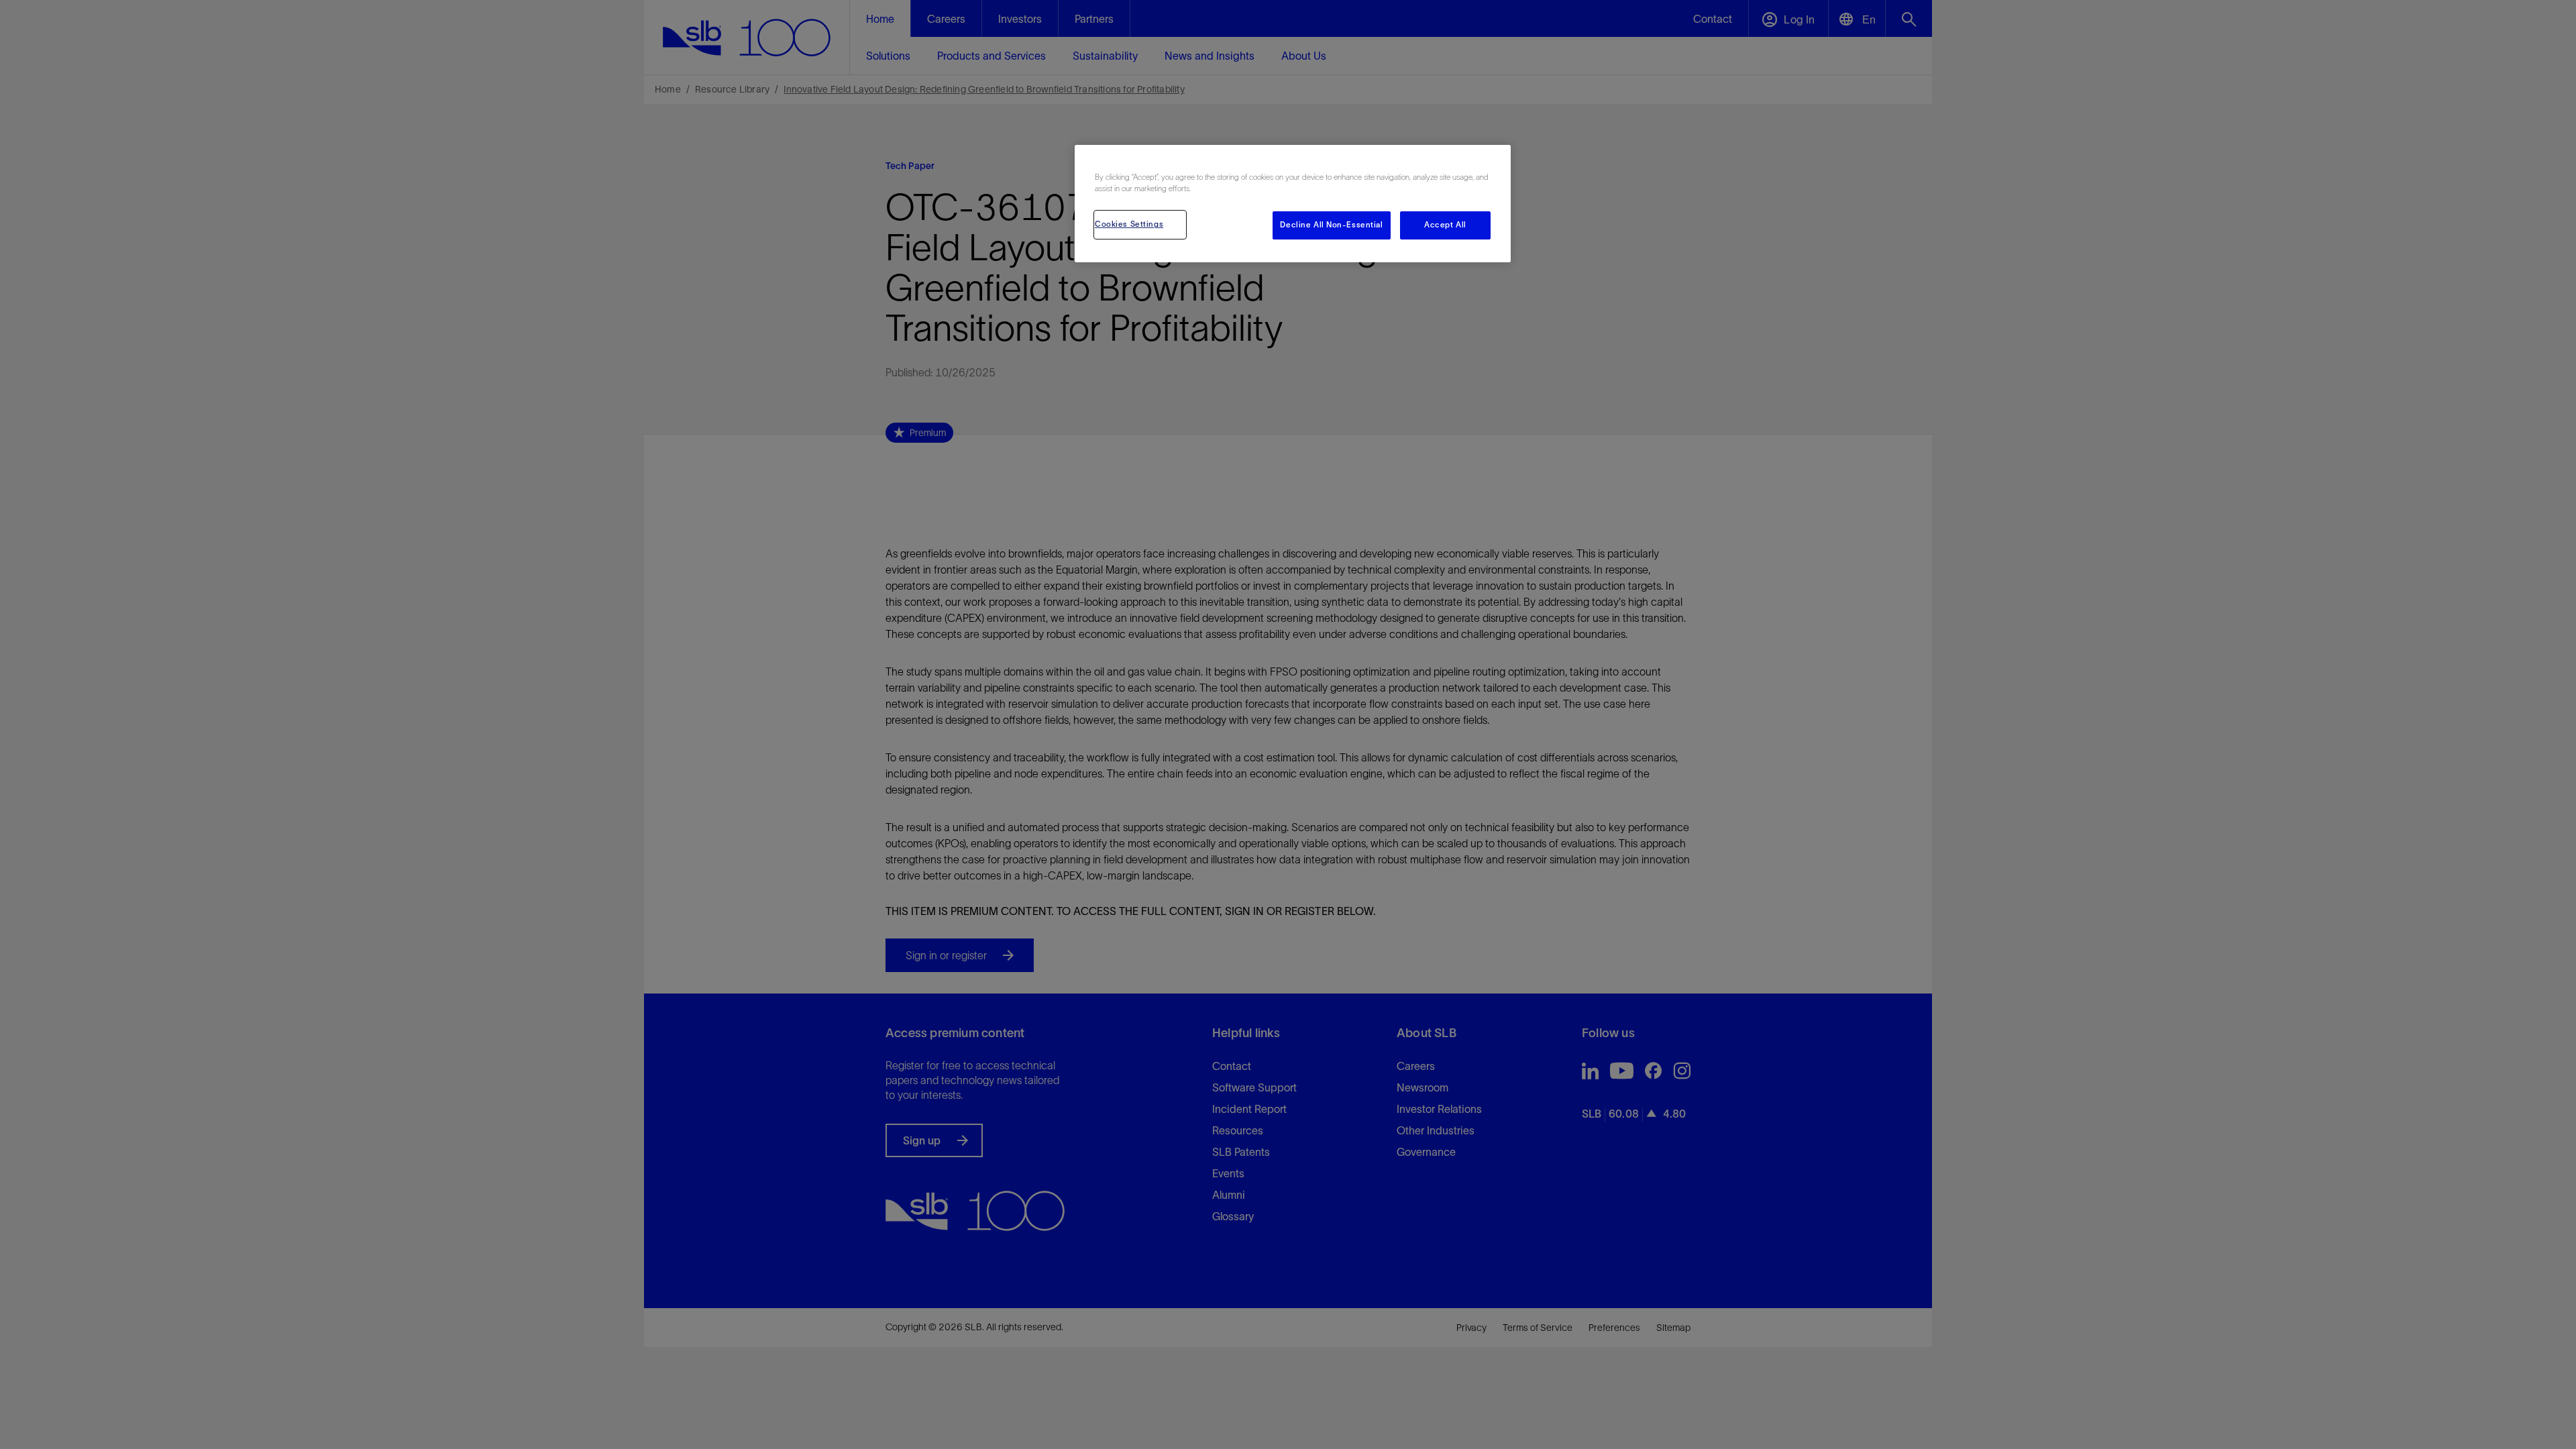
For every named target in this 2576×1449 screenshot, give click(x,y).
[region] (1293, 204)
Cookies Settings (1129, 224)
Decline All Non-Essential (1331, 225)
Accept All (1445, 225)
